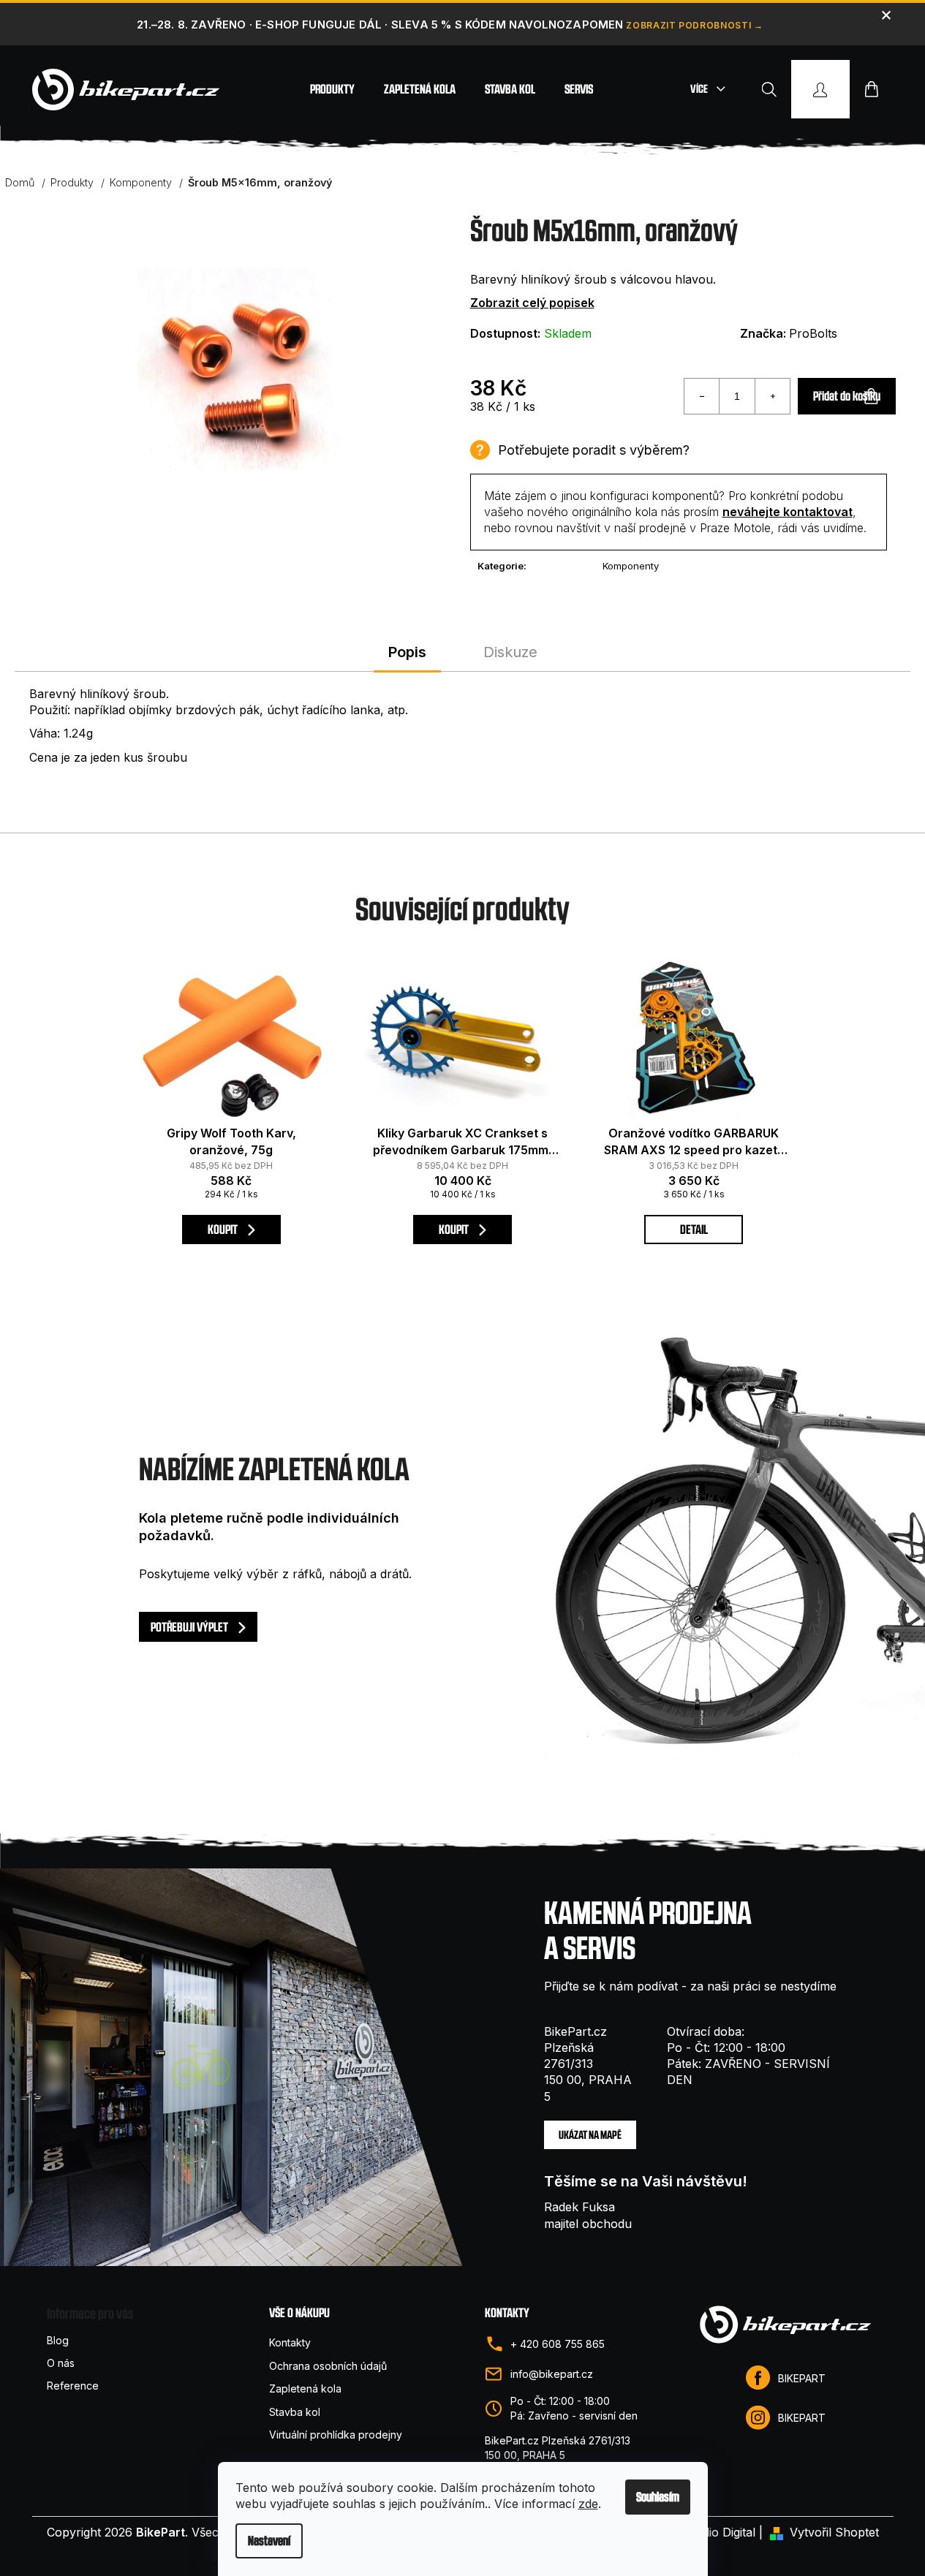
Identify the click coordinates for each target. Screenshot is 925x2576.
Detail (694, 1229)
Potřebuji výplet (190, 1627)
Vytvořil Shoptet (834, 2532)
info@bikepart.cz (552, 2374)
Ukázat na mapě (590, 2135)
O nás (61, 2363)
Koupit (224, 1229)
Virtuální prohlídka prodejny (336, 2435)
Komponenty (631, 566)
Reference (73, 2386)
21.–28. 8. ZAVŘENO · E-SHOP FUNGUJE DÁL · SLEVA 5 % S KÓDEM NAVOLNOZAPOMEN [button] (380, 24)
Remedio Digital (713, 2532)
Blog (58, 2340)
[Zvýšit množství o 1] (772, 396)
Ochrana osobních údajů (328, 2366)
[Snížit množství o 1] (702, 396)
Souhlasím (658, 2497)
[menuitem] (332, 89)
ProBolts (813, 333)
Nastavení (269, 2541)
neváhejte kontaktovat (788, 512)
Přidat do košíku (847, 396)
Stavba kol (295, 2412)
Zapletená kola (305, 2389)
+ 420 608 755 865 (558, 2344)
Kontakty (290, 2342)
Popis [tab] (407, 652)
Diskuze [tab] (510, 652)
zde (588, 2504)
